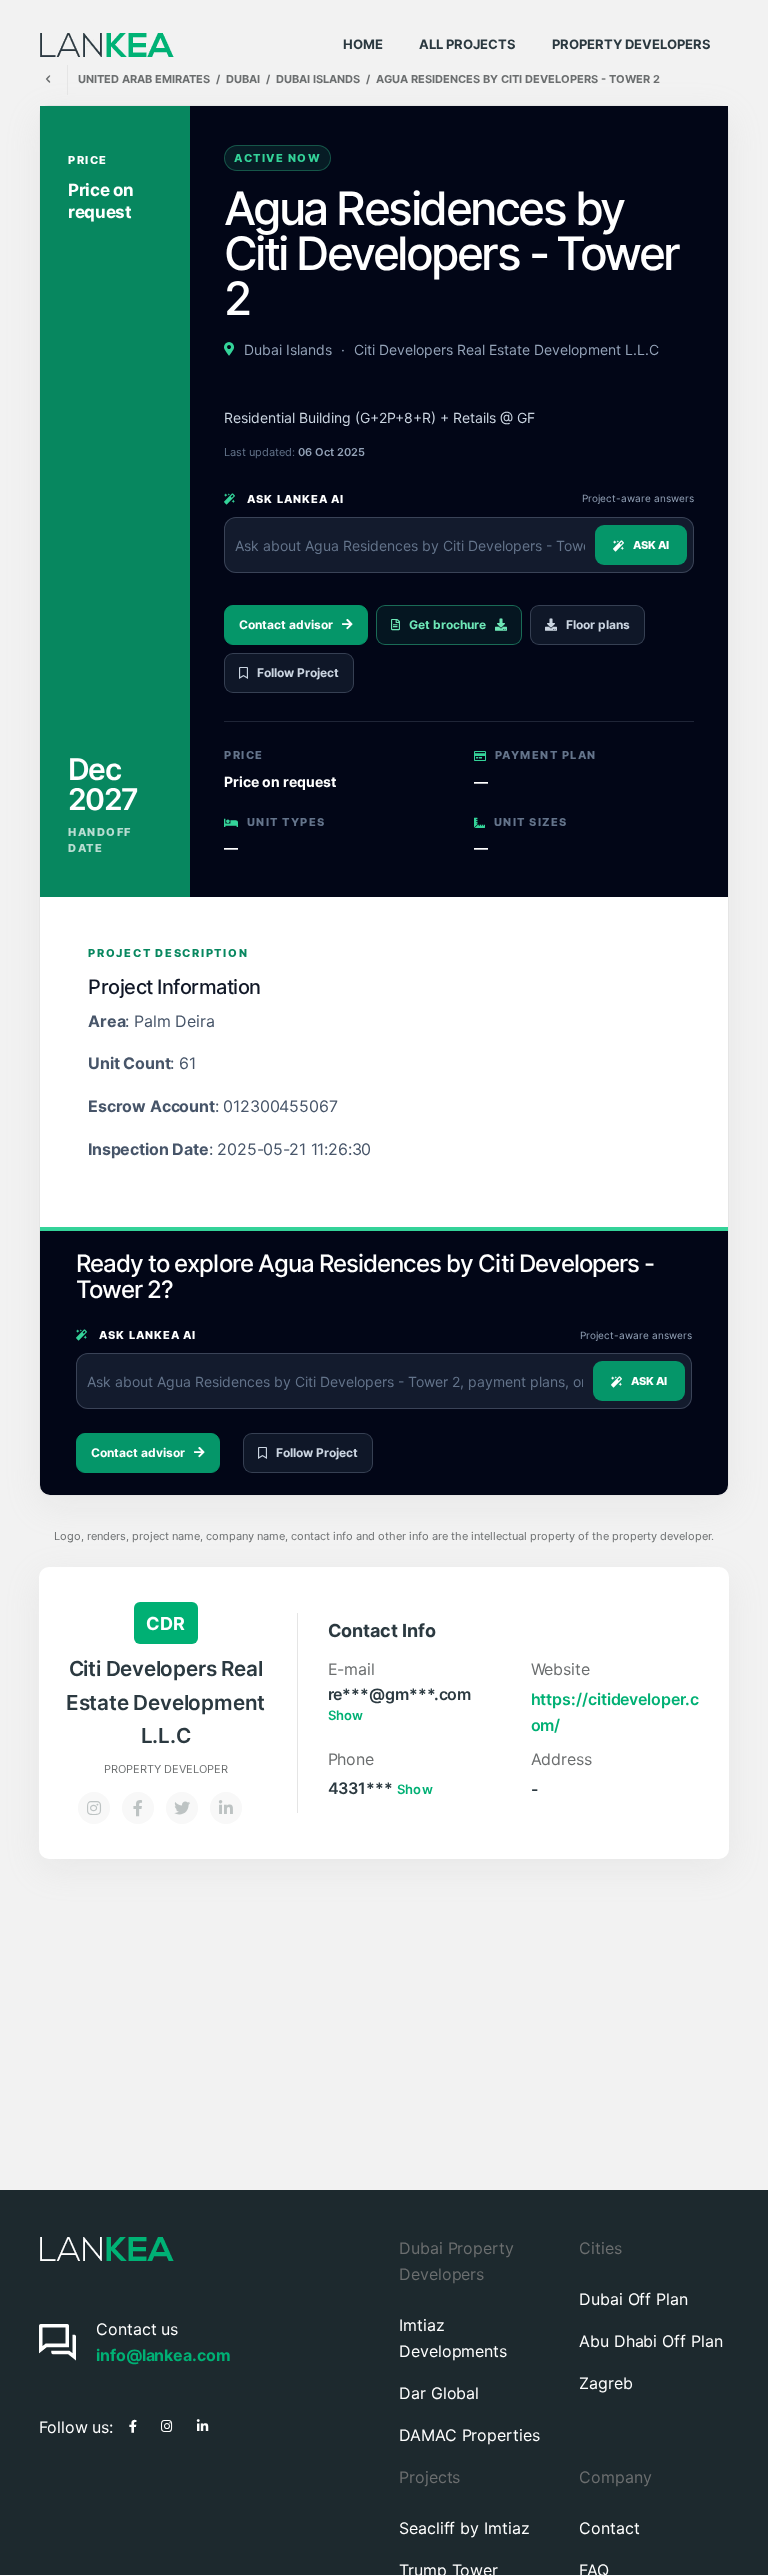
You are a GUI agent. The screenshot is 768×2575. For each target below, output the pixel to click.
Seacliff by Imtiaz (464, 2528)
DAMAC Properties (469, 2435)
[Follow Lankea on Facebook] (133, 2424)
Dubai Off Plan (633, 2299)
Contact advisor (286, 624)
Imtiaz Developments (453, 2338)
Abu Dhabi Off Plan (651, 2341)
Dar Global (439, 2393)
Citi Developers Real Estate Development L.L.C (506, 349)
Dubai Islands (288, 349)
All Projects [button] (467, 44)
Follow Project (298, 672)
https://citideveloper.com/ (615, 1712)
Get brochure (447, 624)
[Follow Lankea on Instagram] (166, 2424)
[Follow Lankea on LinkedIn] (202, 2424)
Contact (609, 2528)
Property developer (166, 1769)
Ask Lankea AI (294, 499)
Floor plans (598, 624)
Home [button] (363, 44)
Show (346, 1715)
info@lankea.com (163, 2355)
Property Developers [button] (631, 44)
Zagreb (606, 2383)
